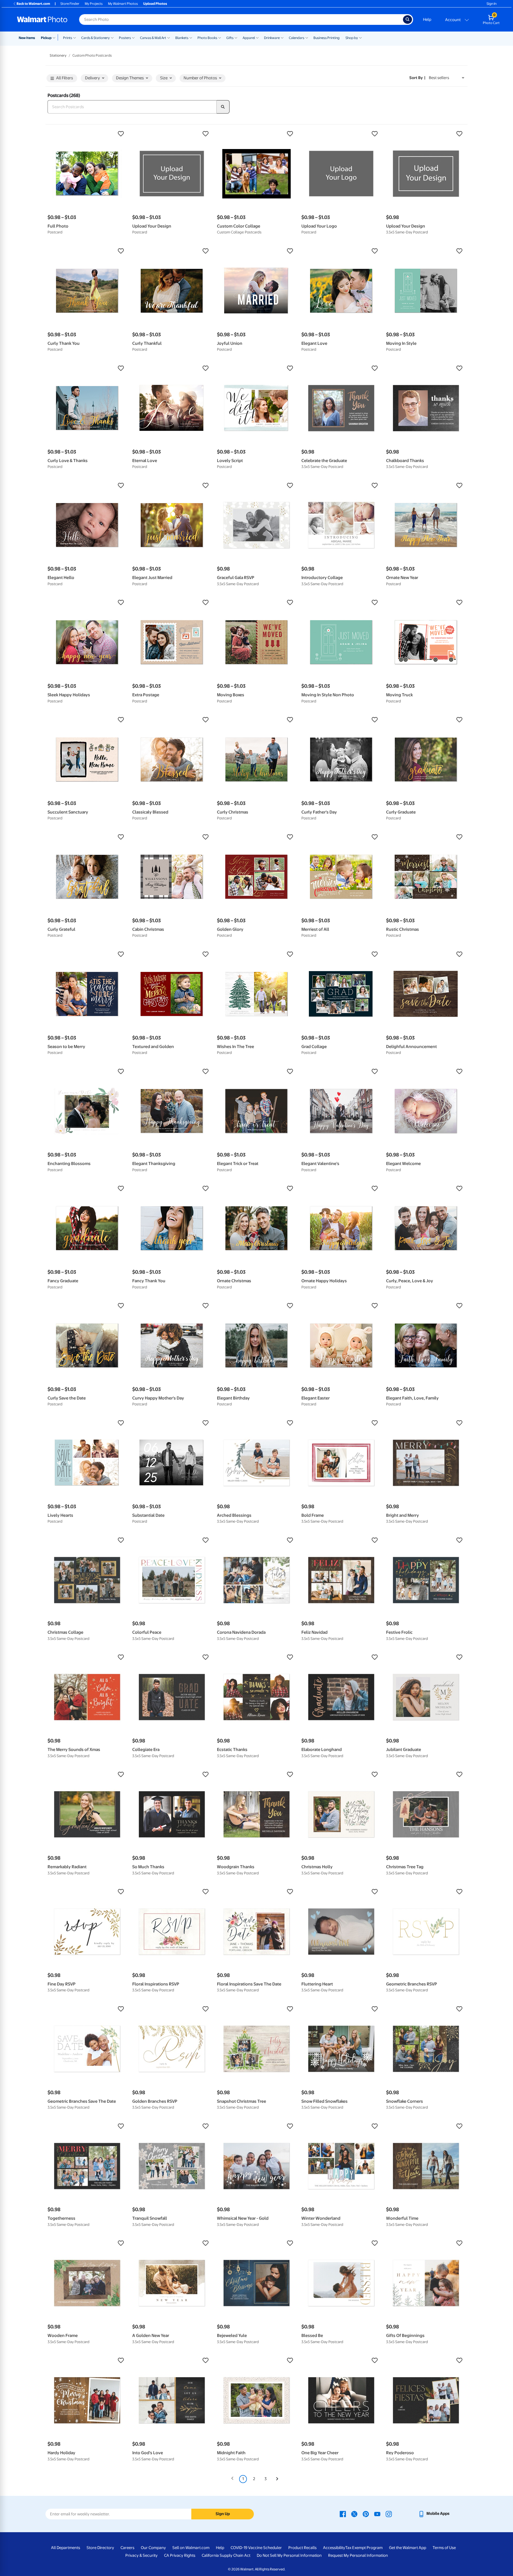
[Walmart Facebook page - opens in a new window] (343, 2514)
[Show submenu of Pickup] (55, 37)
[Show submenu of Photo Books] (220, 37)
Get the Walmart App (408, 2548)
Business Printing (327, 38)
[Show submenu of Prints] (75, 37)
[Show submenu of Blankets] (191, 37)
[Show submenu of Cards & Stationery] (112, 37)
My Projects (94, 4)
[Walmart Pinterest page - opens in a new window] (366, 2514)
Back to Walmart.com (33, 4)
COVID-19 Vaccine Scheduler (256, 2548)
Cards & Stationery (96, 38)
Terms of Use (444, 2548)
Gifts (230, 38)
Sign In (491, 4)
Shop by (352, 38)
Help (427, 19)
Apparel (249, 38)
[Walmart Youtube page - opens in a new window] (377, 2514)
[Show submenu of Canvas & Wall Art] (169, 37)
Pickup (46, 38)
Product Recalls (302, 2548)
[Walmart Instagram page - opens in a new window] (389, 2514)
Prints (68, 38)
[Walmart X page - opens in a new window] (354, 2514)
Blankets (182, 38)
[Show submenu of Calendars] (307, 37)
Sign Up (223, 2514)
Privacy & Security (141, 2555)
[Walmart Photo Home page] (42, 19)
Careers (127, 2548)
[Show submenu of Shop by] (360, 37)
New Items (27, 38)
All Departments (66, 2548)
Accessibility (334, 2548)
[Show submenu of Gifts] (236, 37)
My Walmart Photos (123, 4)
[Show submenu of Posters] (133, 37)
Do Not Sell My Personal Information (289, 2555)
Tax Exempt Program (364, 2548)
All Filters (65, 78)
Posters (125, 38)
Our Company (153, 2548)
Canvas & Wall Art (153, 38)
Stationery (58, 55)
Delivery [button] (92, 78)
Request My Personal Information (358, 2555)
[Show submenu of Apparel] (257, 37)
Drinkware (272, 38)
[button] (87, 134)
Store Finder (70, 4)
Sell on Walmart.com (191, 2548)
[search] (223, 107)
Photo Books (207, 38)
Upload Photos (155, 4)
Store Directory (100, 2548)
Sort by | (417, 78)
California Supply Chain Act (226, 2555)
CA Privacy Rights (180, 2555)
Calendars (297, 38)
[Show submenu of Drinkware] (282, 37)
